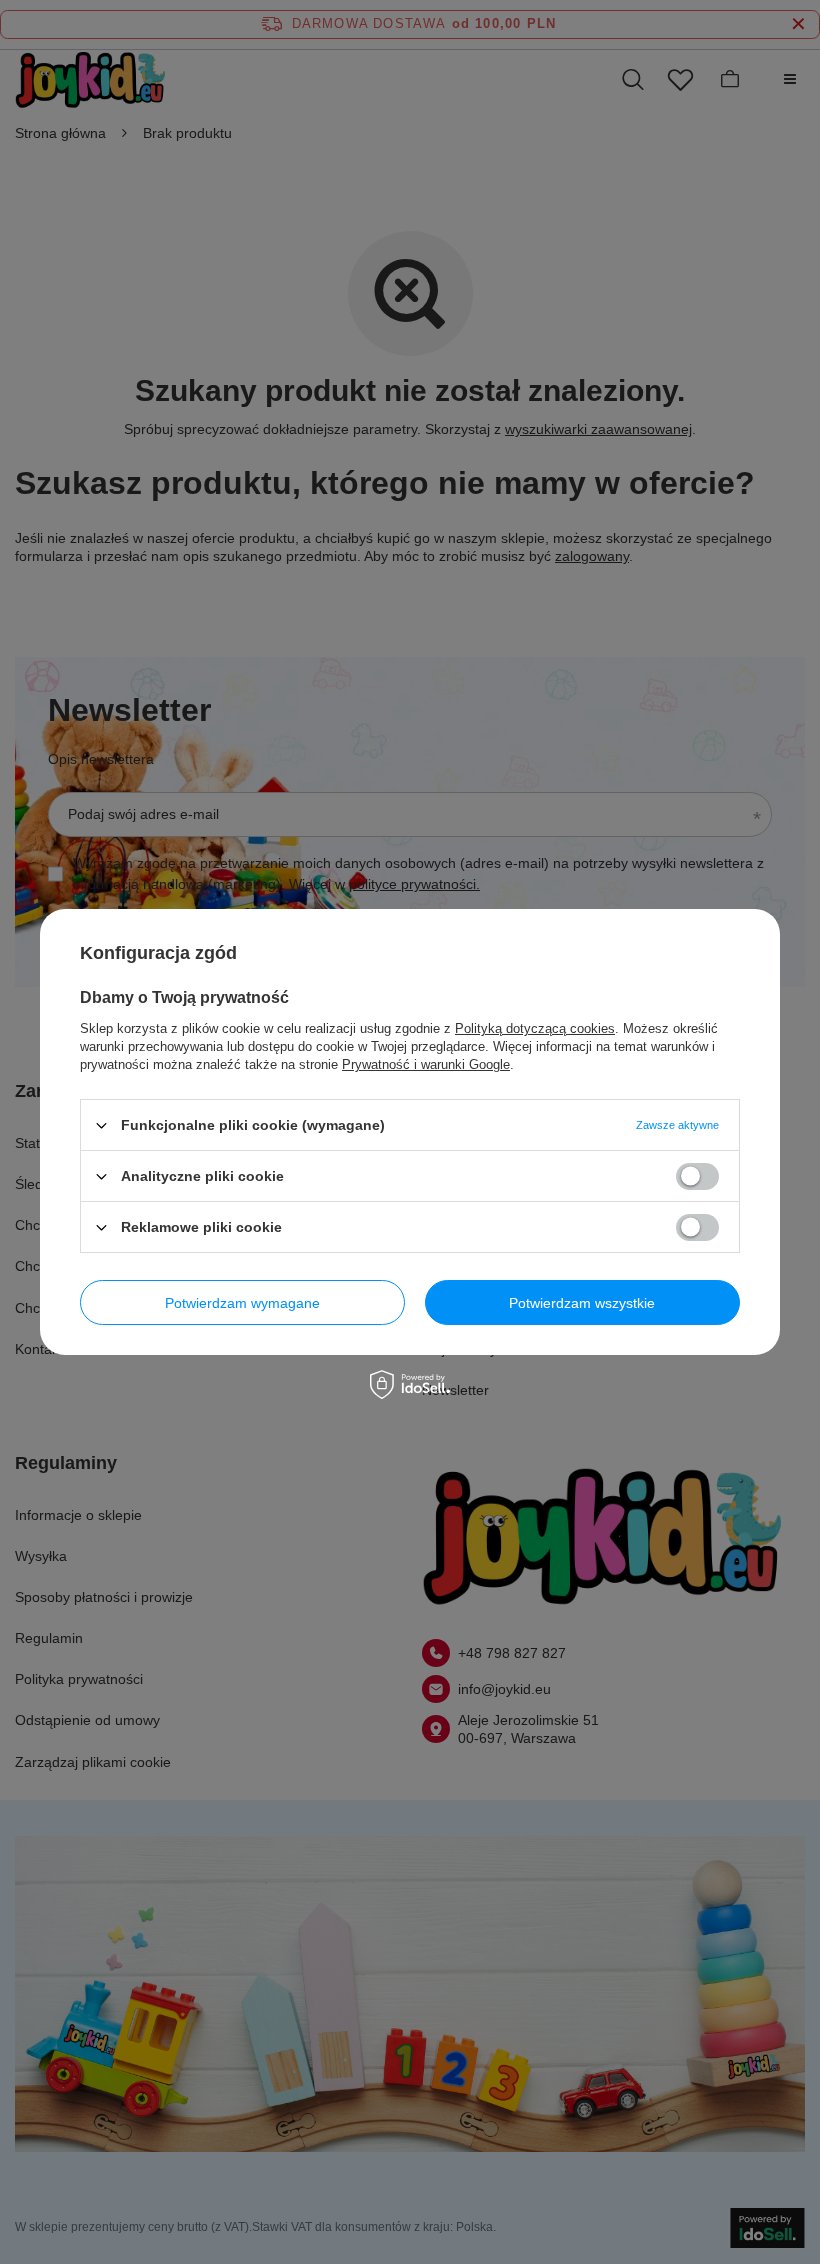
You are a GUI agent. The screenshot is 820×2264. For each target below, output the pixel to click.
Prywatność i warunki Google (426, 1064)
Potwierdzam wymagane (242, 1302)
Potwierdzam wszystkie (582, 1302)
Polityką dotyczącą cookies (535, 1028)
